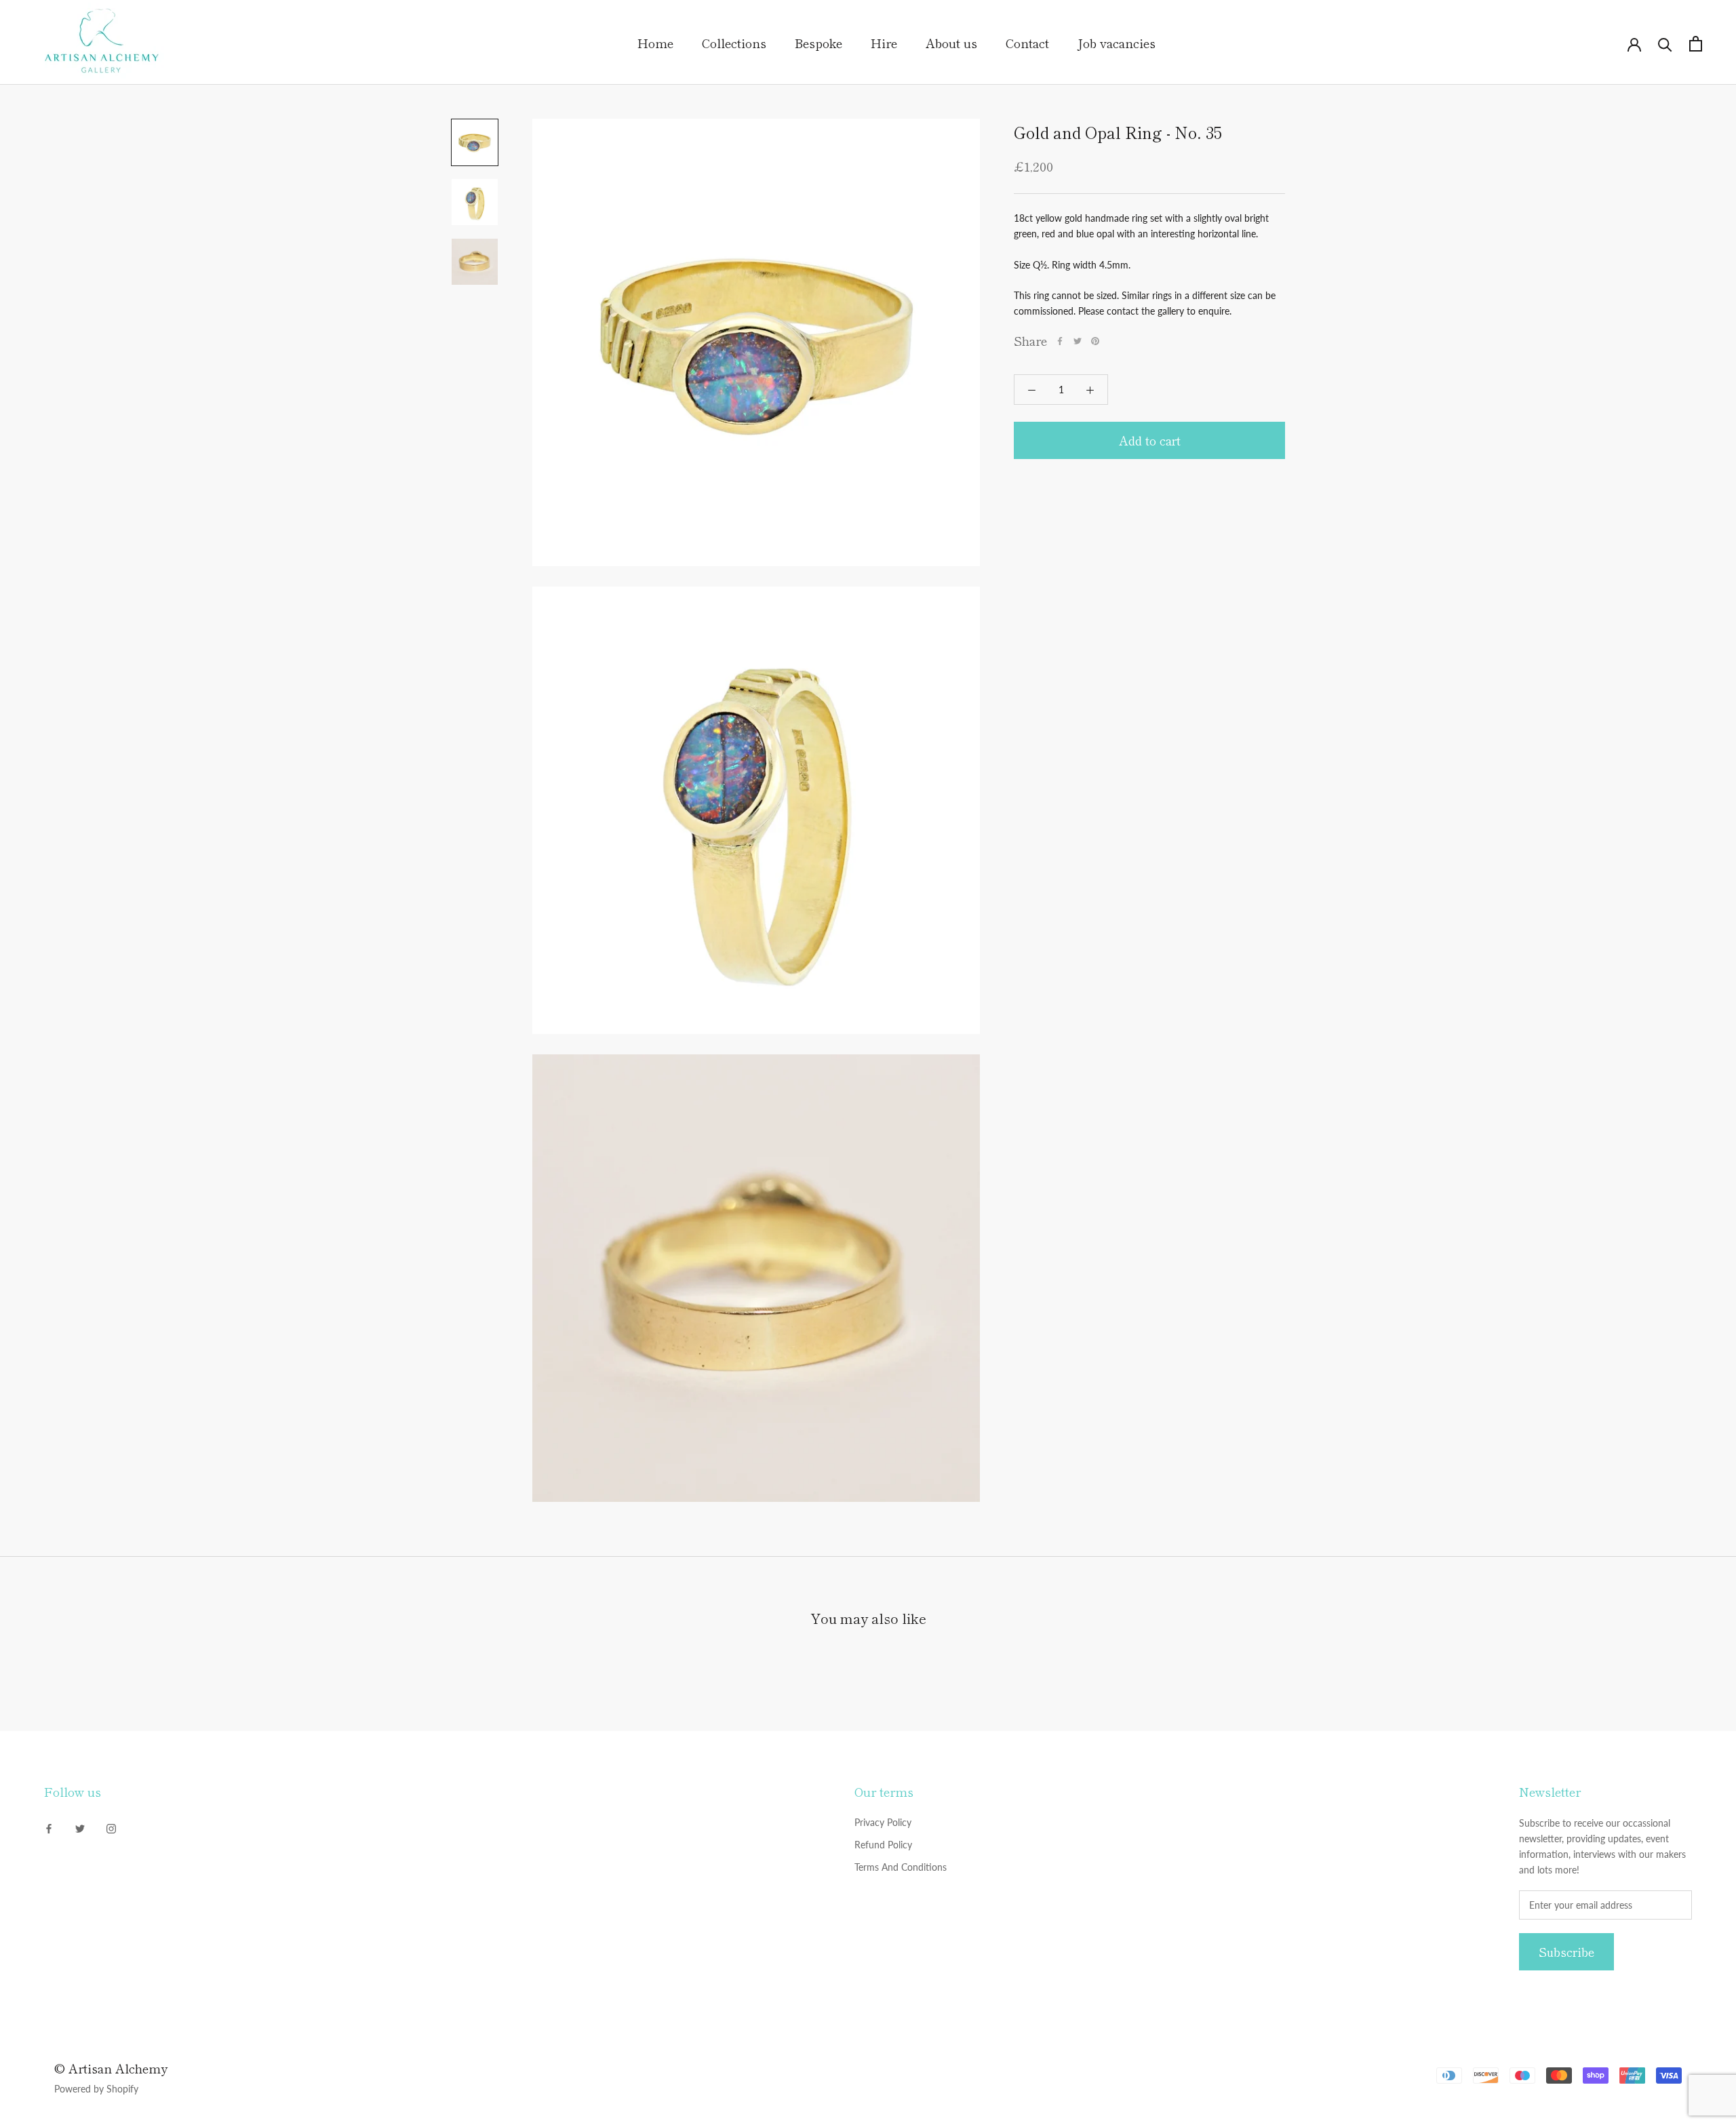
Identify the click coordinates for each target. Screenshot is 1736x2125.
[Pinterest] (1095, 341)
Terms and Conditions (901, 1867)
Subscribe (1566, 1952)
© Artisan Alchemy (111, 2068)
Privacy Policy (883, 1822)
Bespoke (818, 43)
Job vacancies (1117, 43)
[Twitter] (1078, 341)
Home (655, 43)
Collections (734, 43)
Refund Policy (883, 1845)
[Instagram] (111, 1827)
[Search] (1665, 44)
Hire (884, 43)
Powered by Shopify (96, 2089)
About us (951, 43)
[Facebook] (1060, 341)
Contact (1027, 43)
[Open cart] (1696, 44)
